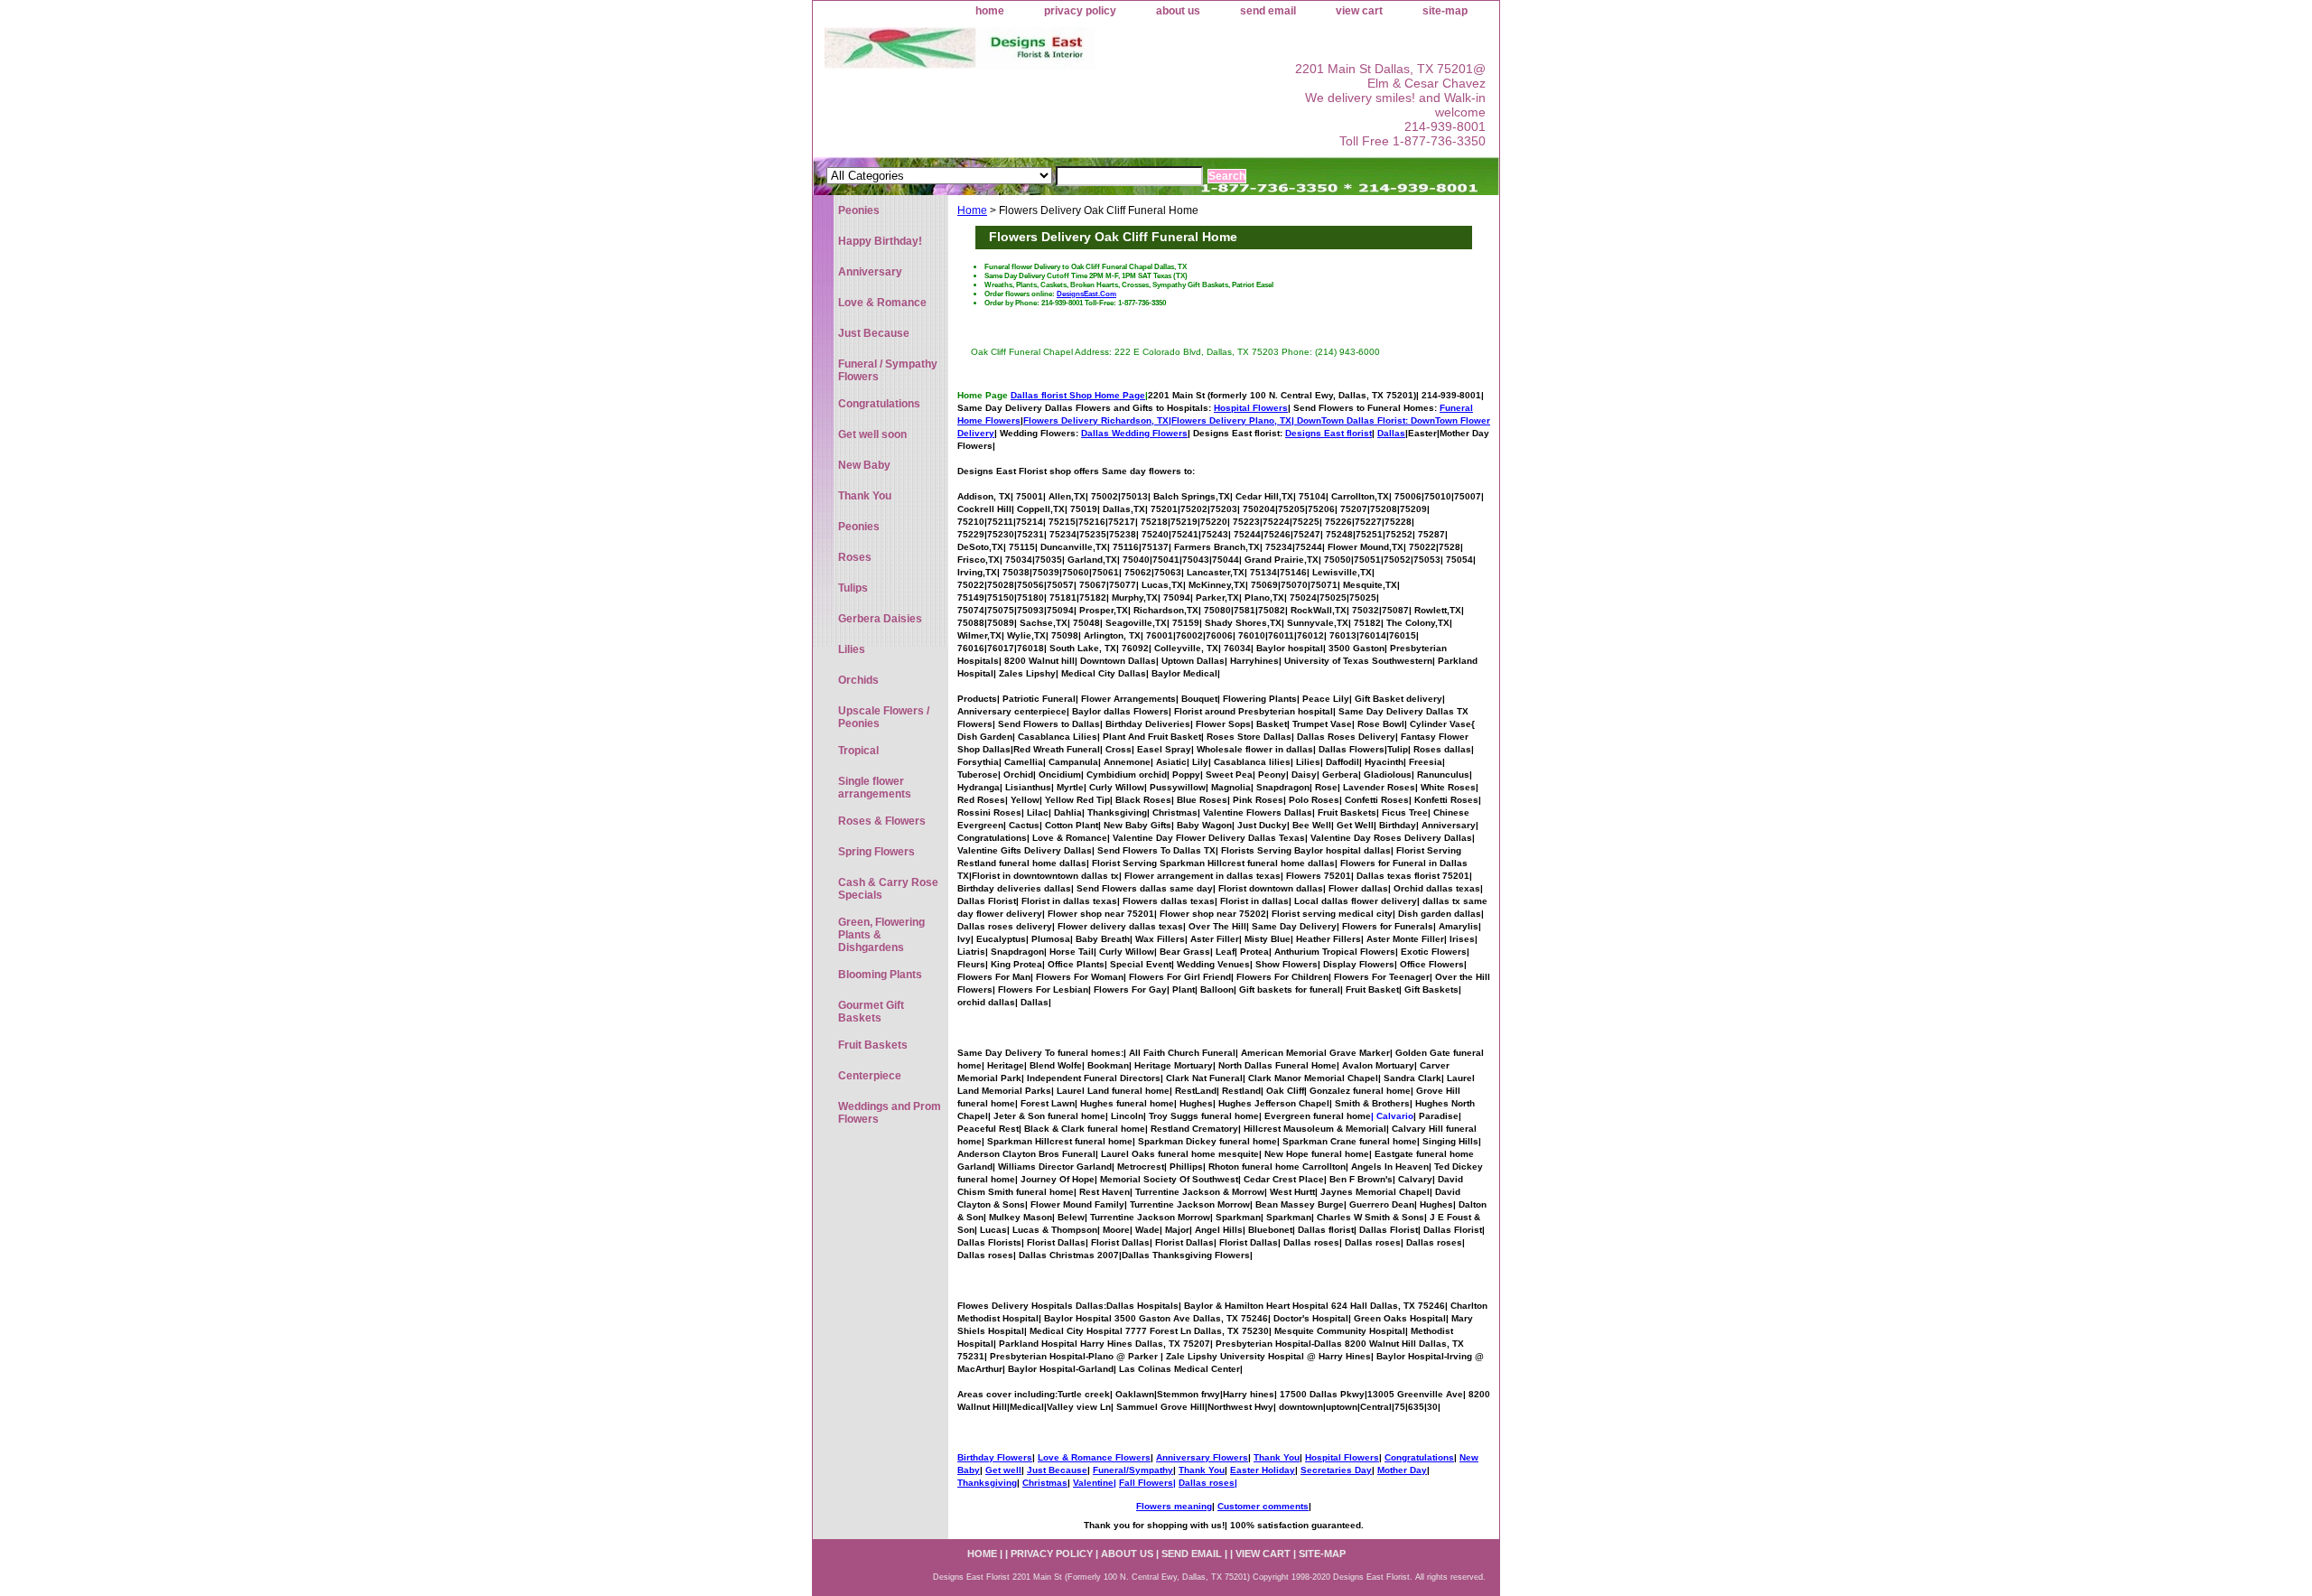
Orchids (858, 680)
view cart (1359, 11)
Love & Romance (882, 303)
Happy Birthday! (880, 241)
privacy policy (1080, 11)
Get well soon (872, 434)
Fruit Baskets (873, 1045)
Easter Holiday (1263, 1470)
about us (1178, 11)
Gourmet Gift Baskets (871, 1012)
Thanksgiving (987, 1483)
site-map (1445, 11)
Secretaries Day (1336, 1470)
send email (1268, 11)
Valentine (1093, 1483)
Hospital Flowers (1251, 408)
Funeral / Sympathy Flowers (888, 370)
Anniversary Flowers (1202, 1457)
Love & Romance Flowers (1094, 1457)
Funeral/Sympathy (1133, 1470)
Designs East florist (1328, 433)
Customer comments (1263, 1506)
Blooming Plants (880, 975)
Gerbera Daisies (880, 619)
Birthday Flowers (995, 1457)
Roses (855, 557)
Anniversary (870, 272)
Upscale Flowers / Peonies (884, 717)
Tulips (853, 588)
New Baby (864, 465)
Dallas (1391, 433)
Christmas (1045, 1483)
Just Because (1057, 1470)
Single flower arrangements (875, 788)
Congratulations (1419, 1457)
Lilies (852, 649)
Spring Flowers (876, 852)
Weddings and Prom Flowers (890, 1113)
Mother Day (1402, 1470)
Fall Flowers (1146, 1483)
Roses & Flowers (882, 821)
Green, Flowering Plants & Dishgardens (881, 935)
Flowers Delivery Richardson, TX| (1097, 420)
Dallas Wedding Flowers (1134, 433)
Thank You (1277, 1457)
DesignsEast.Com (1086, 294)
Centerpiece (870, 1076)
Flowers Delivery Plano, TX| (1291, 420)
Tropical (858, 751)
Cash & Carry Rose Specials (888, 889)
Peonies (859, 210)
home (990, 11)
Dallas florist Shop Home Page (1078, 395)
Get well (1003, 1470)
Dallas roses (1207, 1483)
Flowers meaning (1174, 1506)
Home (972, 210)
